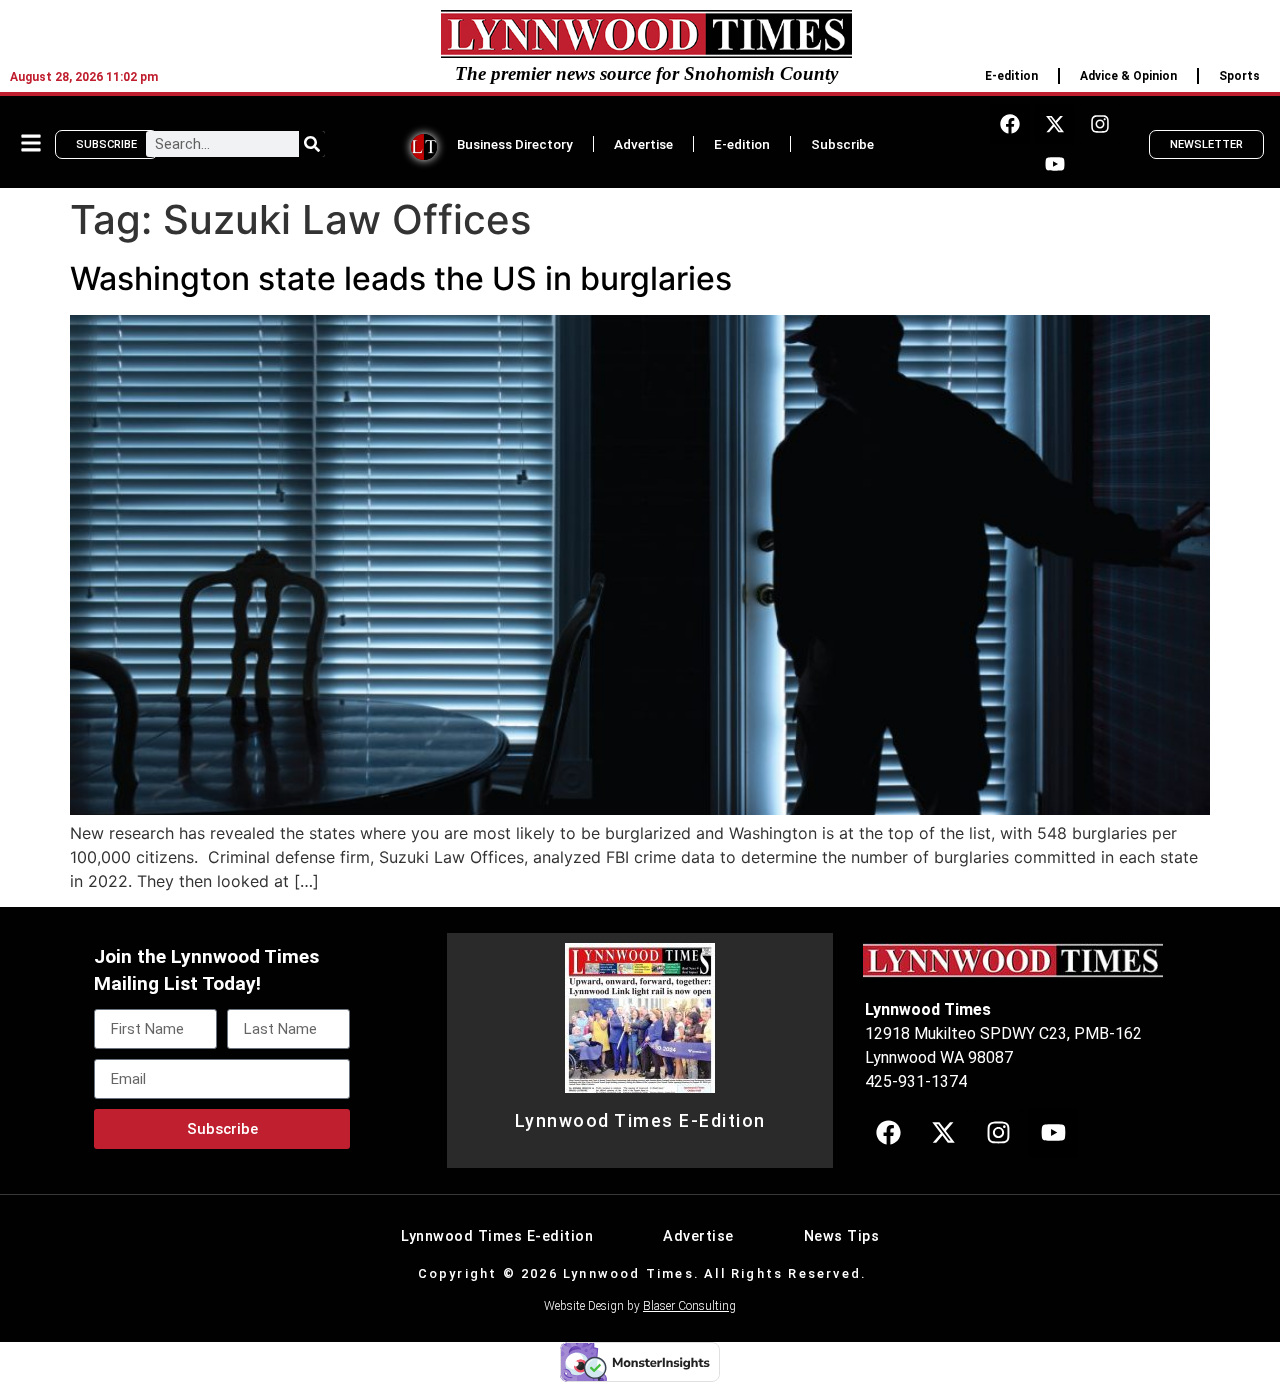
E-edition (1011, 76)
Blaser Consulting (689, 1306)
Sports (1239, 76)
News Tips (842, 1236)
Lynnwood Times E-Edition (640, 1121)
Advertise (643, 144)
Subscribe (842, 144)
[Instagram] (1100, 124)
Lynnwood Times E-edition (497, 1236)
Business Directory (515, 144)
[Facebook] (1010, 124)
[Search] (312, 144)
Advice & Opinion (1128, 76)
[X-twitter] (1055, 124)
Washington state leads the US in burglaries (401, 278)
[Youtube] (1055, 164)
